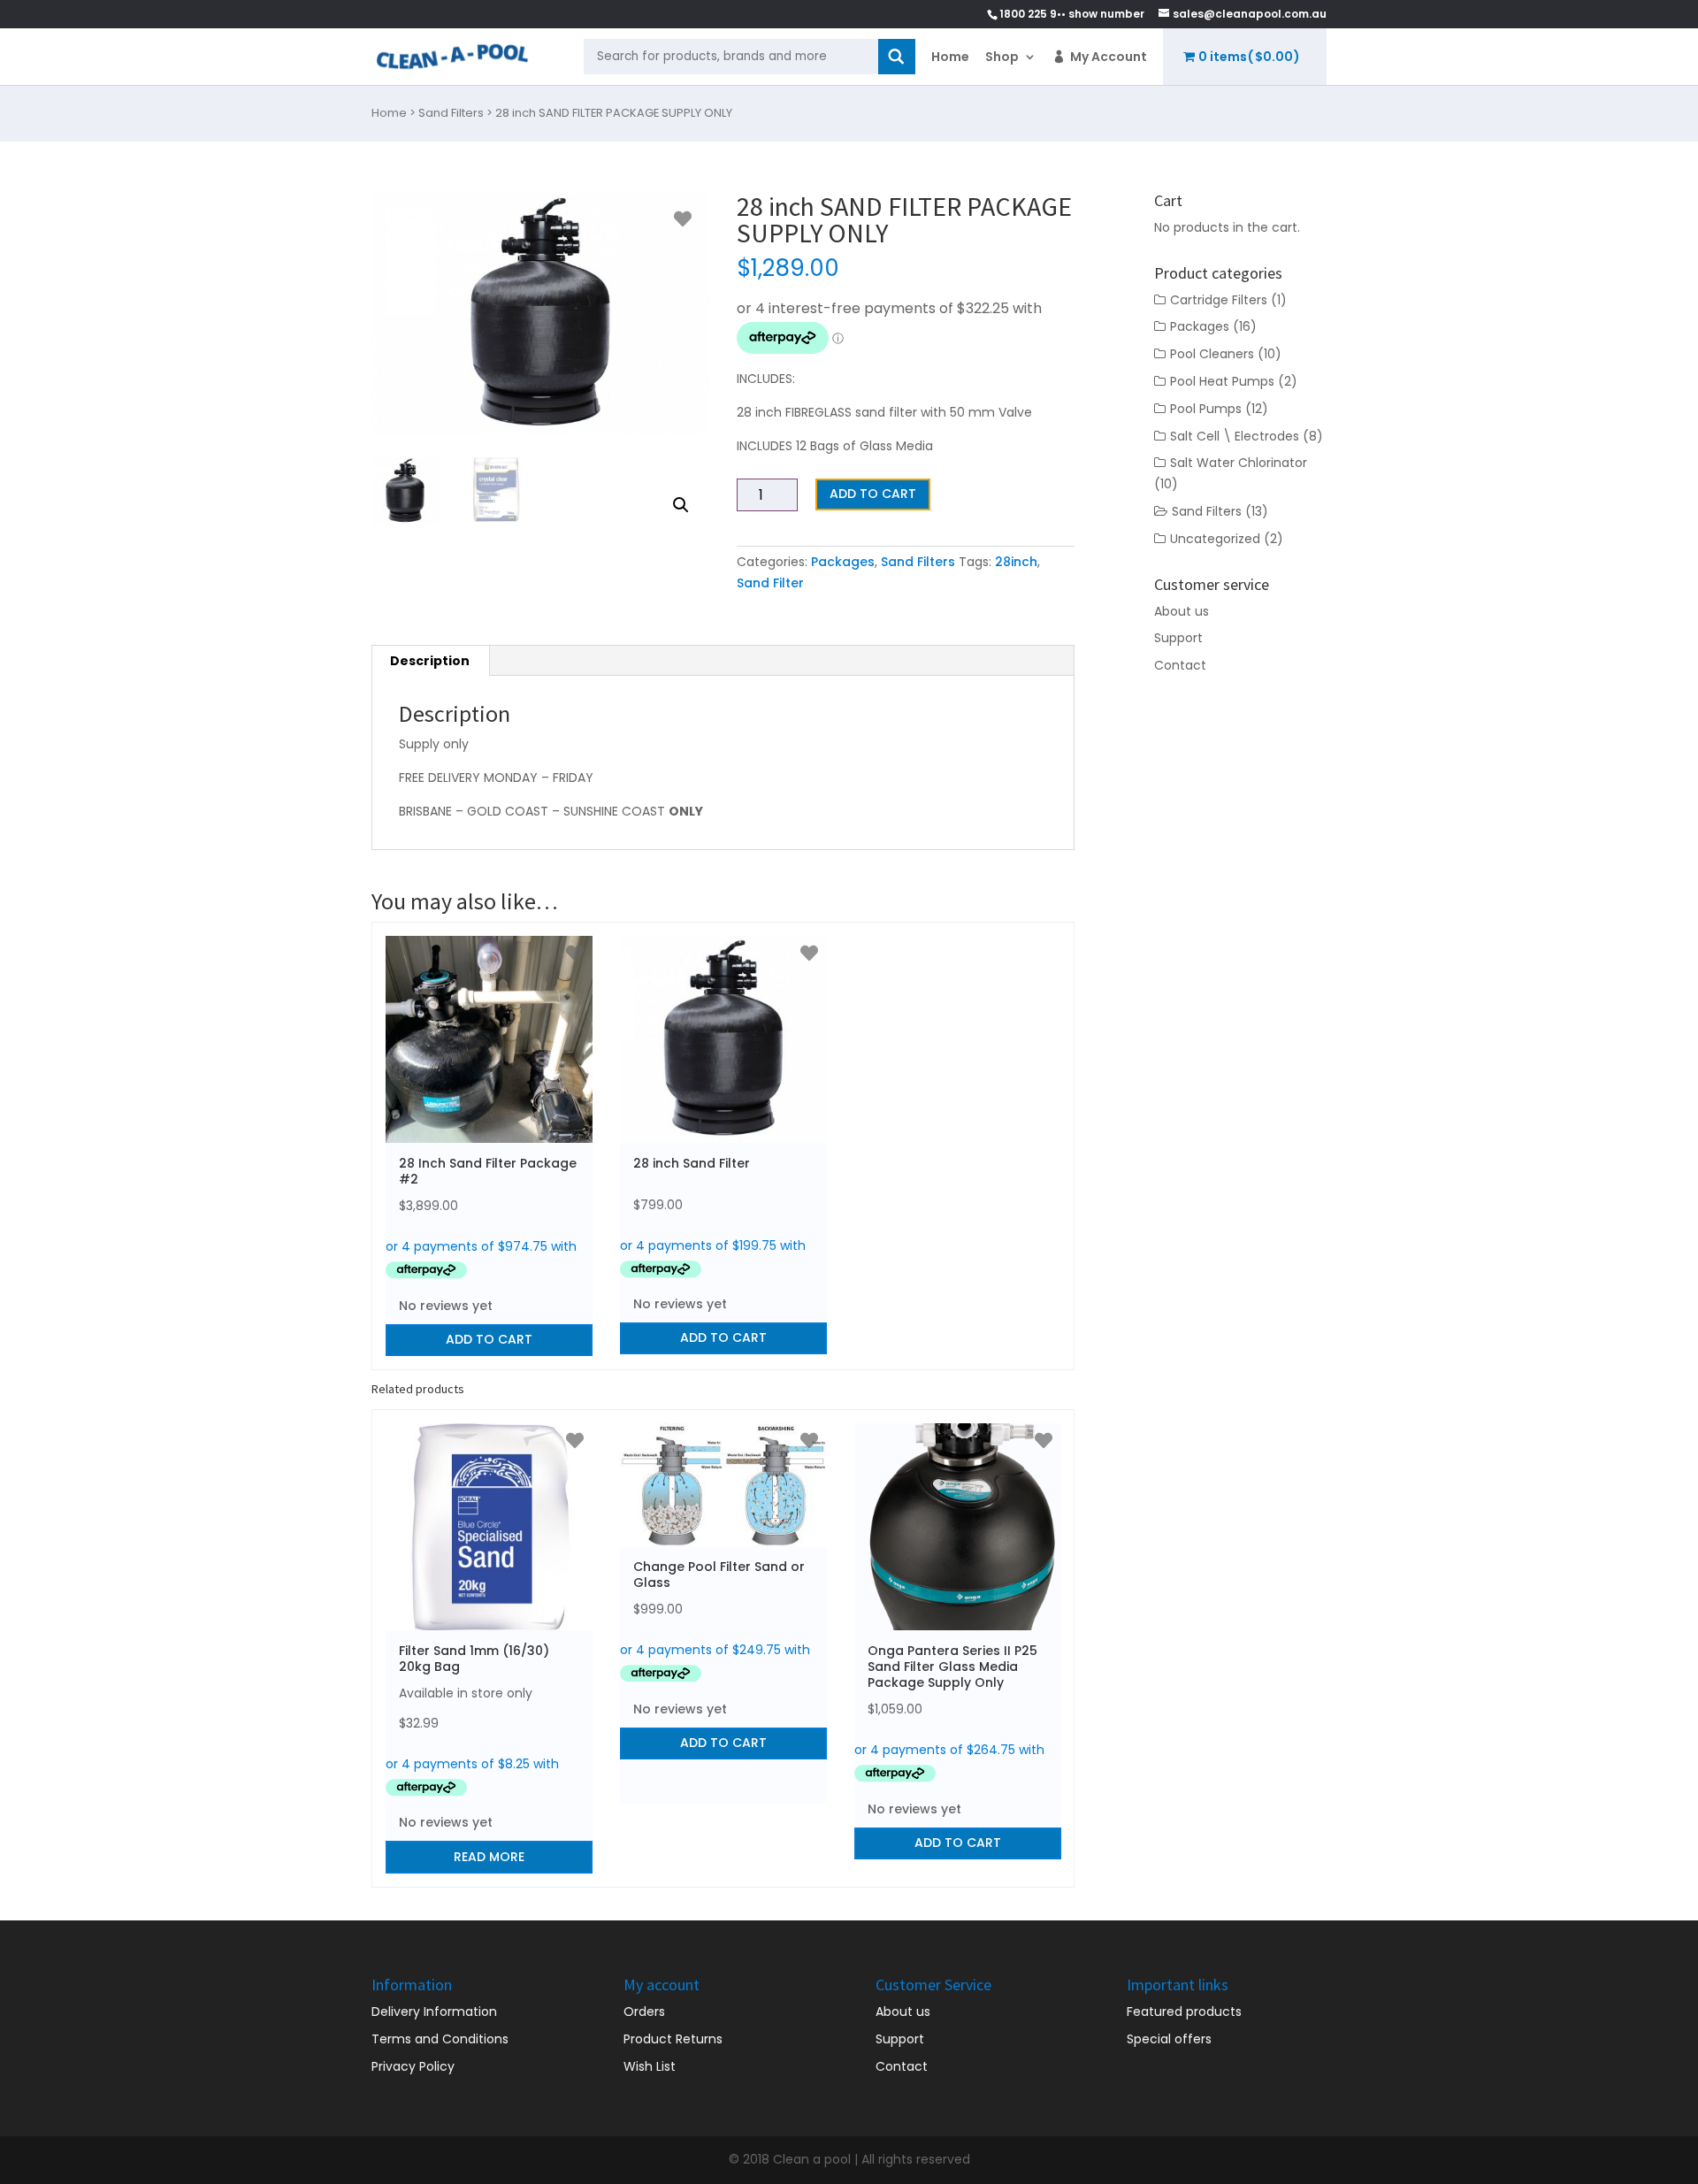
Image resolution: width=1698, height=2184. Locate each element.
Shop (1002, 57)
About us (1182, 611)
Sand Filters (451, 113)
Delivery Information (434, 2012)
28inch (1016, 562)
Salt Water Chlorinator (1239, 463)
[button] (681, 505)
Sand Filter (770, 583)
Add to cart (873, 494)
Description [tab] (430, 661)
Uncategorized (1215, 539)
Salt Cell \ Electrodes (1235, 436)
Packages (843, 562)
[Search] (897, 57)
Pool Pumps (1206, 409)
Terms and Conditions (440, 2039)
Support (1178, 638)
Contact (1180, 665)
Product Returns (673, 2039)
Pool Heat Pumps (1222, 381)
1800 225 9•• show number (1072, 14)
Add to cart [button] (489, 1339)
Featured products (1184, 2012)
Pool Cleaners (1212, 354)
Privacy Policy (413, 2066)
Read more (489, 1857)
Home (950, 57)
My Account (1109, 57)
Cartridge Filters (1219, 300)
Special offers (1169, 2039)
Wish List (650, 2066)
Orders (644, 2012)
